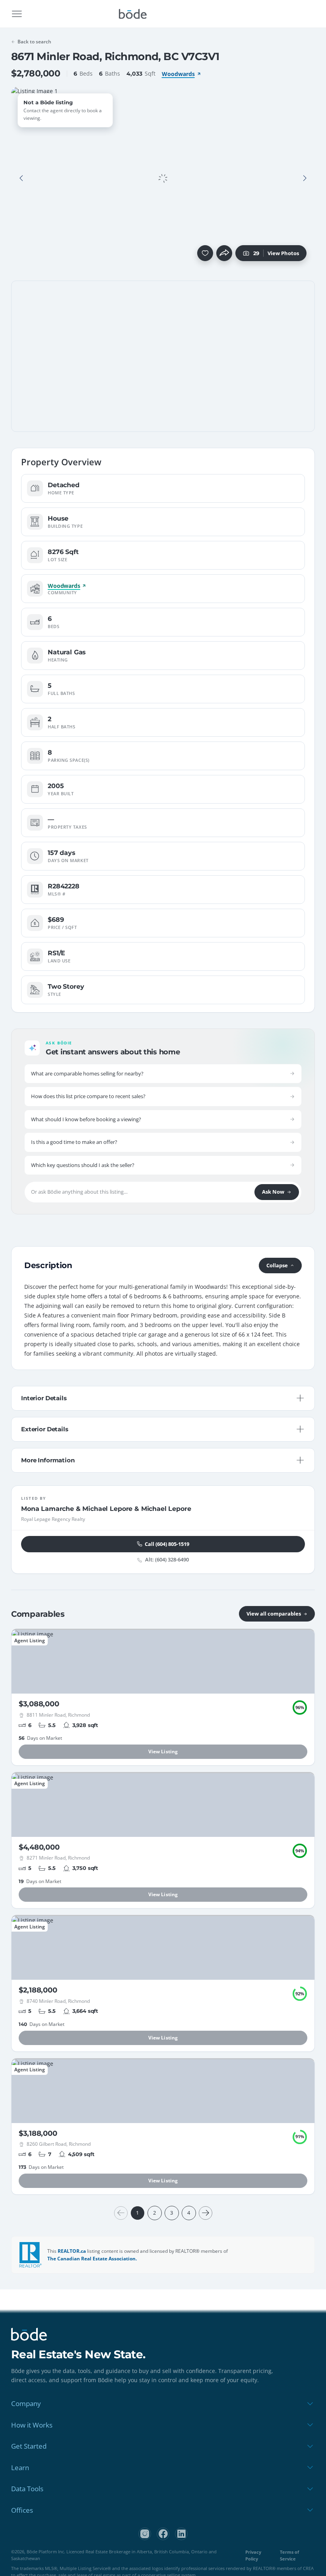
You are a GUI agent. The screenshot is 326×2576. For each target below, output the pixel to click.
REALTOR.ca (72, 2251)
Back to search (34, 42)
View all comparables (274, 1614)
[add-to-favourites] (205, 253)
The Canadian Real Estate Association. (92, 2259)
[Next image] (305, 178)
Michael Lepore (107, 1509)
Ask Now (273, 1192)
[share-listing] (224, 253)
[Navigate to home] (133, 14)
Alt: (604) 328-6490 (167, 1560)
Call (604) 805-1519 (167, 1544)
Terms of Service (289, 2555)
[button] (21, 178)
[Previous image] (21, 178)
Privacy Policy (253, 2555)
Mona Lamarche (48, 1509)
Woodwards (178, 74)
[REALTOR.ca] (31, 2255)
